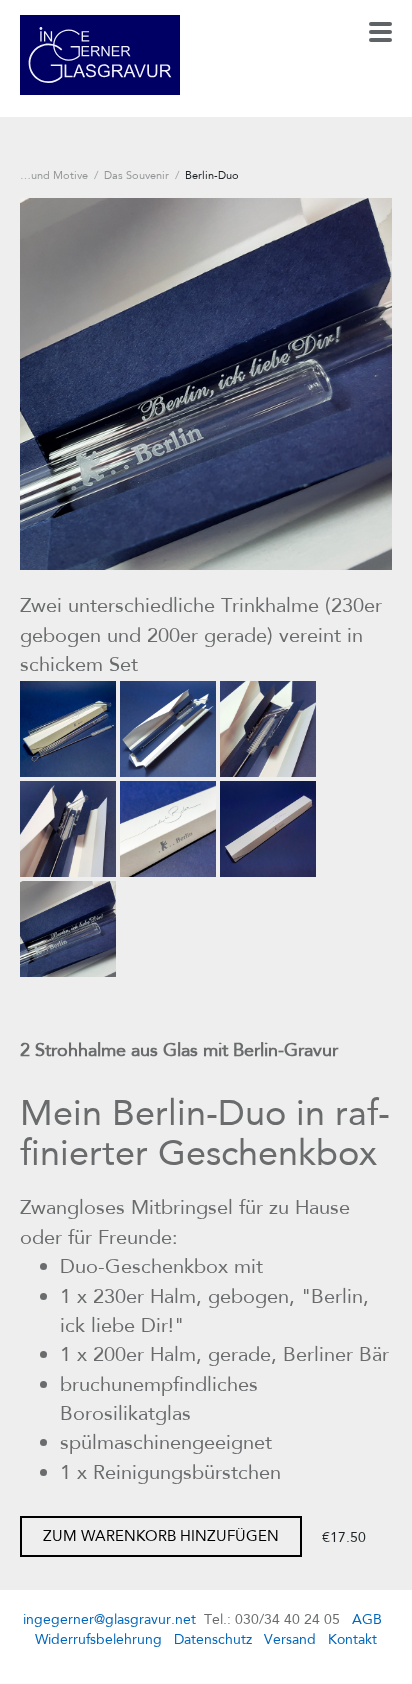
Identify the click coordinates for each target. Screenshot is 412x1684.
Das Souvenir (136, 175)
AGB (367, 1619)
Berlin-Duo (212, 175)
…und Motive (54, 175)
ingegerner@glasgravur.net (109, 1619)
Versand (290, 1639)
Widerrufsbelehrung (98, 1639)
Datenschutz (213, 1639)
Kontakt (352, 1639)
